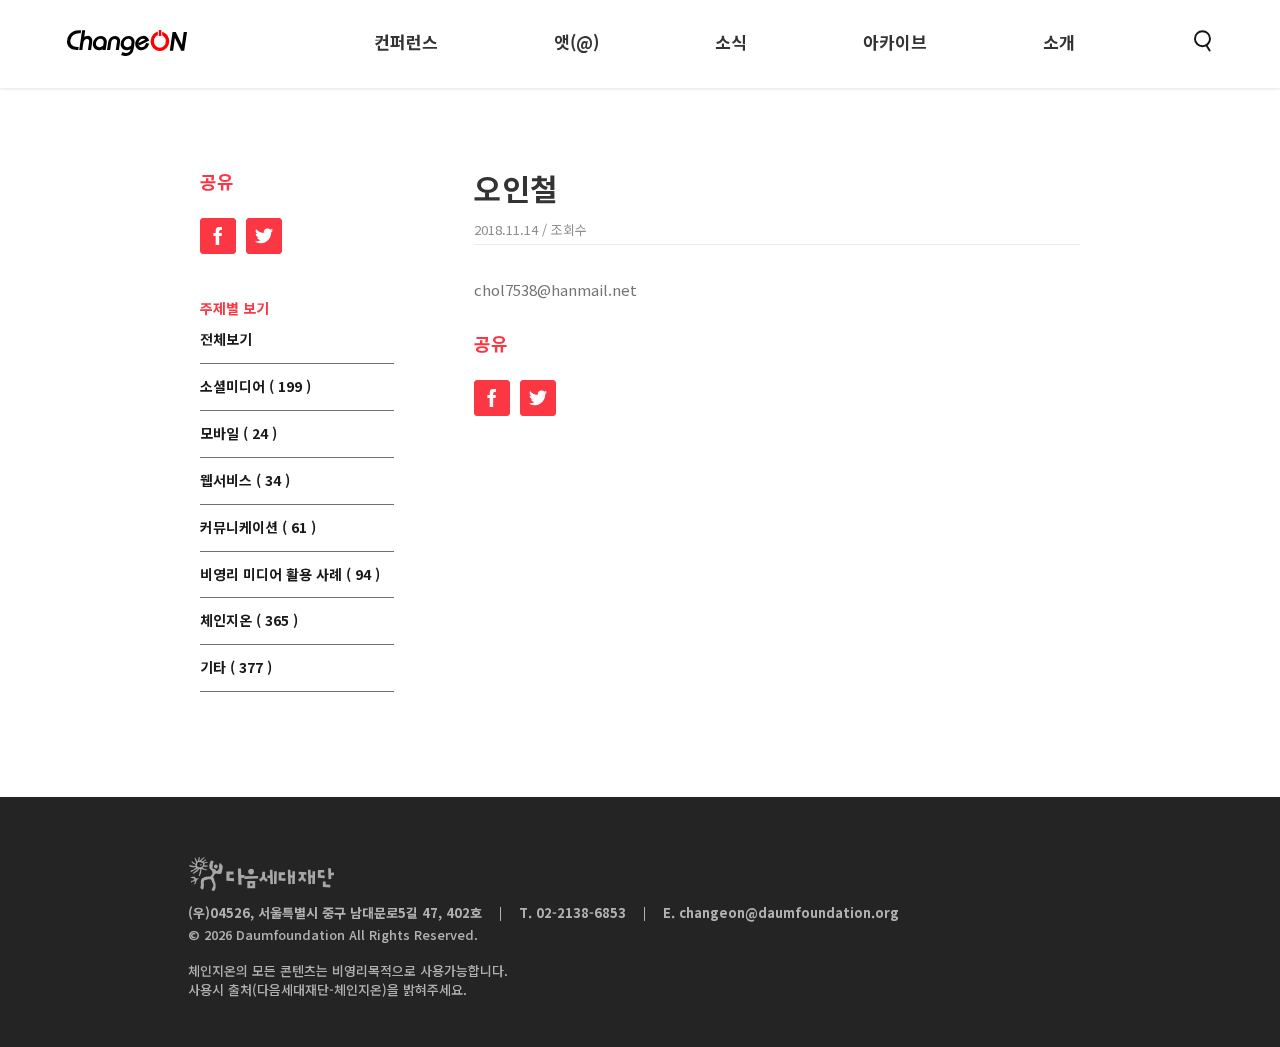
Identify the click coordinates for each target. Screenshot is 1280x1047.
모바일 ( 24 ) (238, 434)
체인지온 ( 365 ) (249, 621)
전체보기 (226, 340)
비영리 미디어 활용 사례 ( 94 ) (290, 575)
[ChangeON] (127, 43)
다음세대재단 (261, 874)
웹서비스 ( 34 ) (245, 481)
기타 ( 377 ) (236, 668)
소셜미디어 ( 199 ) (255, 387)
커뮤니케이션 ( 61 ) (258, 528)
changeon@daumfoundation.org (789, 912)
